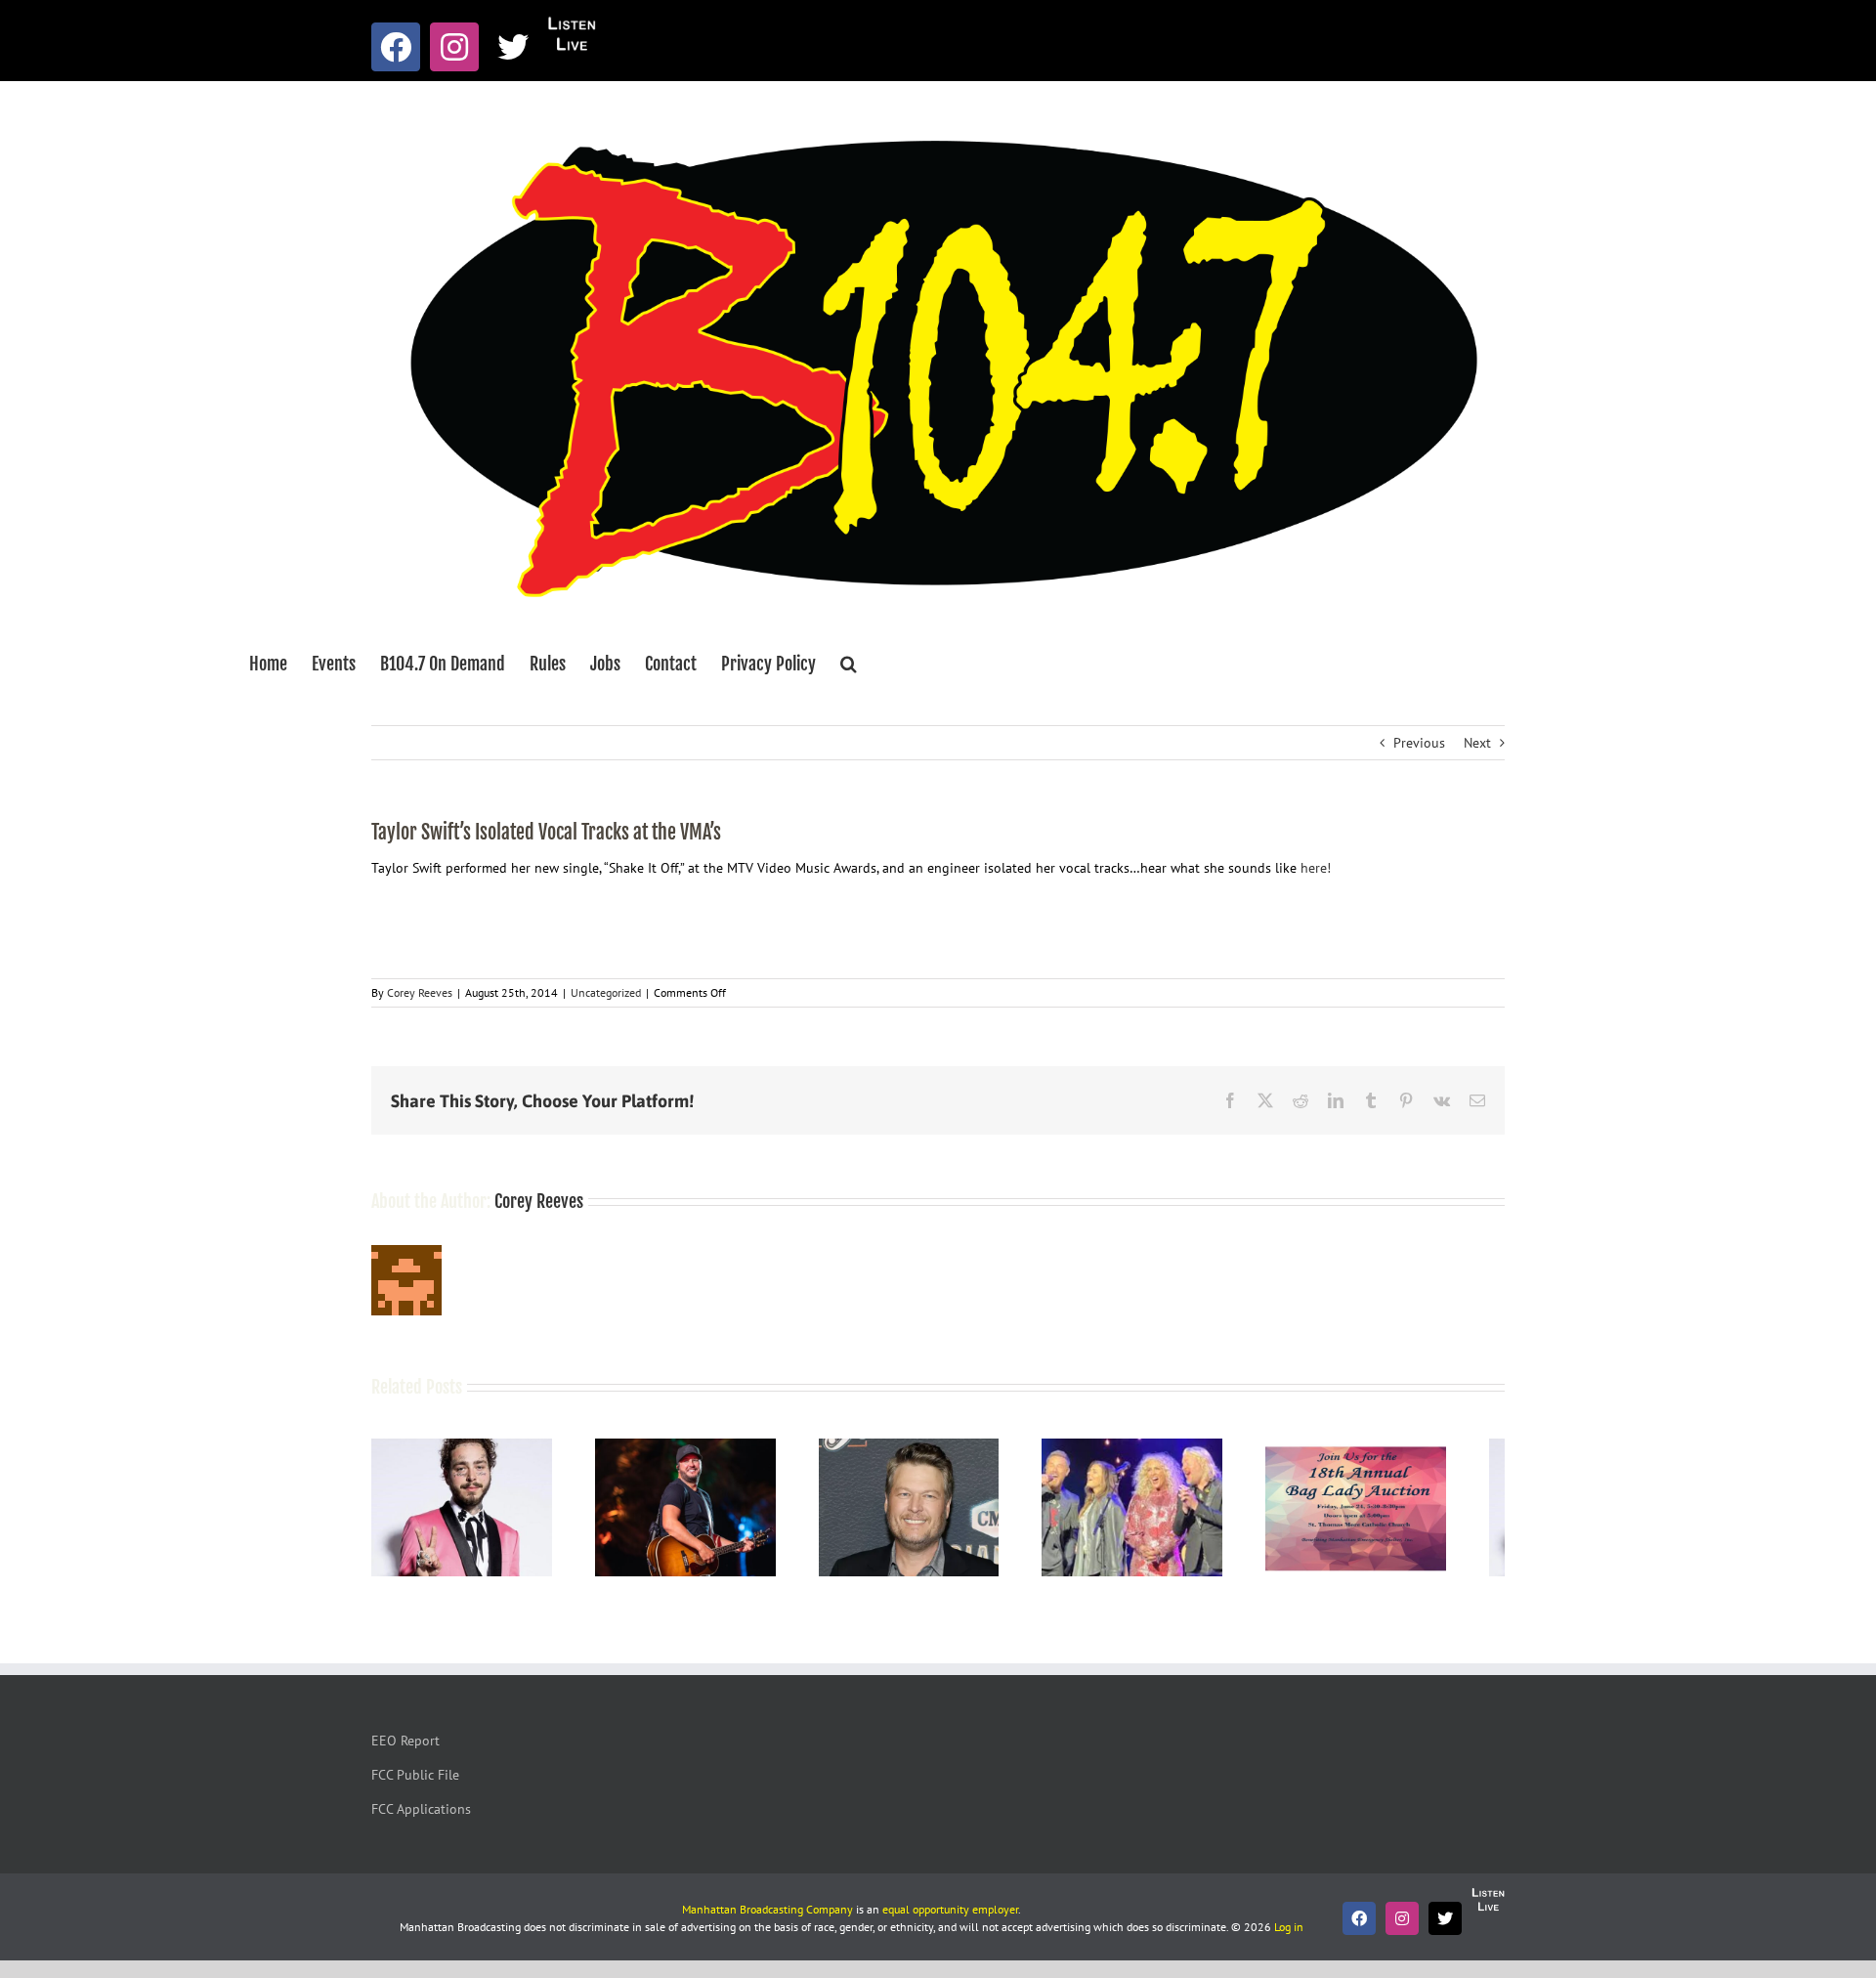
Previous (1419, 743)
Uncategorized (606, 992)
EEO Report (405, 1749)
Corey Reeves (420, 992)
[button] (849, 664)
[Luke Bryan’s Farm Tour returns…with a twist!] (703, 1447)
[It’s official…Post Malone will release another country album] (468, 1447)
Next (1477, 743)
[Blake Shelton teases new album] (938, 1447)
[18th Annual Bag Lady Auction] (1408, 1447)
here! (1316, 868)
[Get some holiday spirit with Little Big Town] (1173, 1447)
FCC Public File (415, 1784)
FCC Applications (421, 1818)
